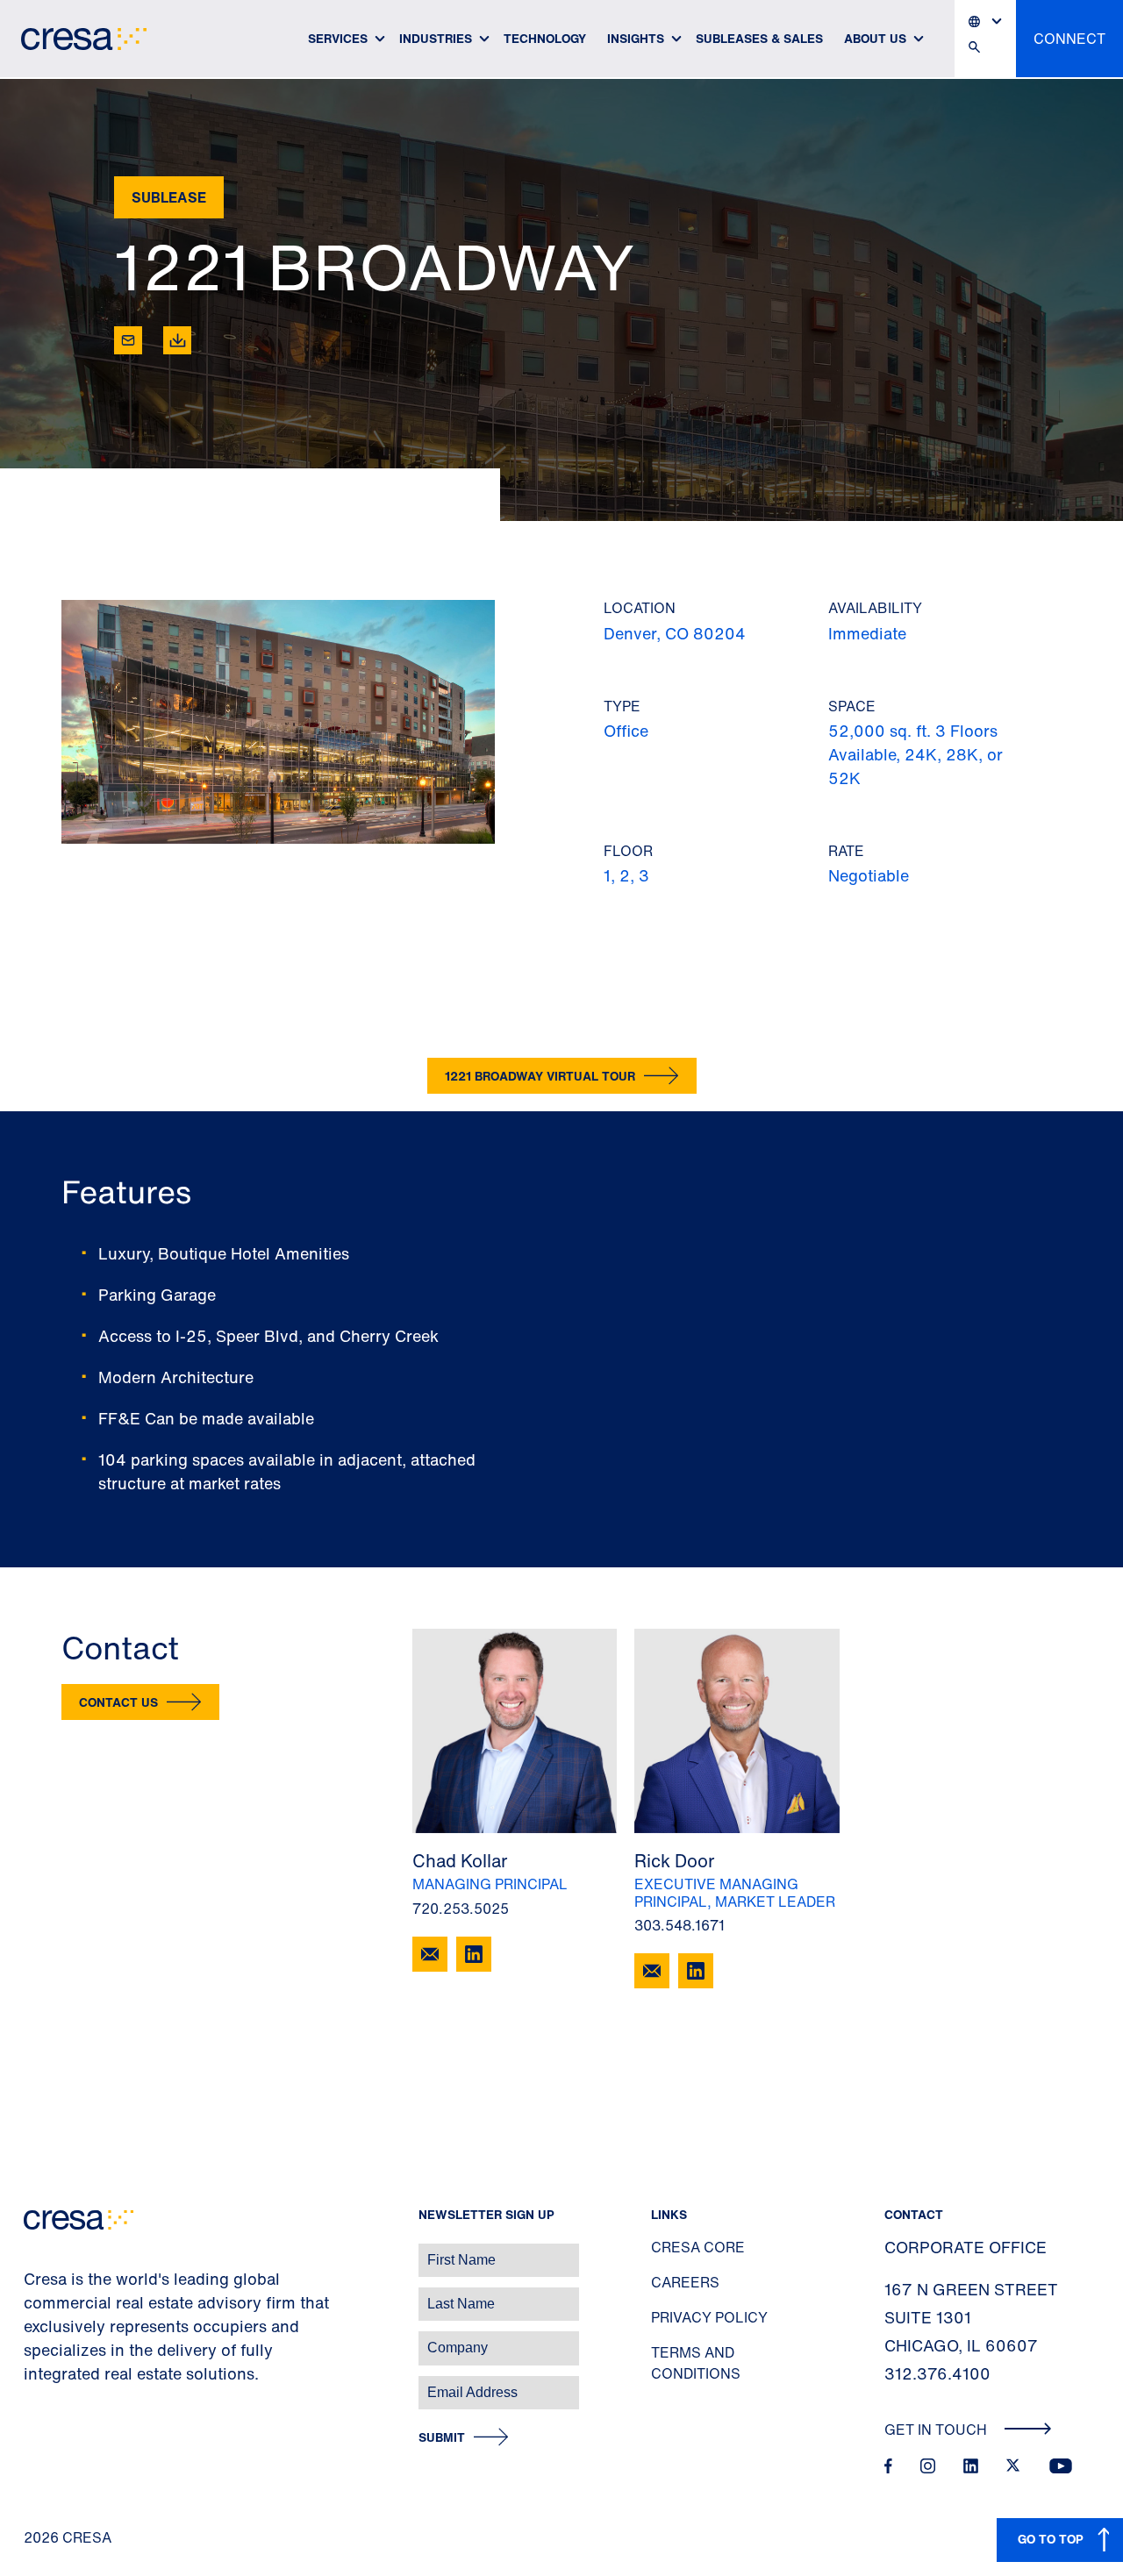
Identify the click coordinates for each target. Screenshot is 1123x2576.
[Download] (177, 340)
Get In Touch (937, 2430)
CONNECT (1069, 39)
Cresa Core (698, 2247)
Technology (545, 38)
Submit (442, 2438)
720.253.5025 (461, 1909)
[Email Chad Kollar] (430, 1954)
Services (338, 38)
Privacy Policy (709, 2317)
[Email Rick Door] (652, 1971)
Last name (34, 2295)
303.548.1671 (680, 1925)
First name (35, 2251)
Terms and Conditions (696, 2363)
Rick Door (674, 1861)
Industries (436, 38)
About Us (875, 38)
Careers (685, 2282)
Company (32, 2339)
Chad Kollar (460, 1861)
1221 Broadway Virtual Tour (540, 1076)
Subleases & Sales (759, 38)
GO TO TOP (1051, 2539)
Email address (43, 2383)
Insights (636, 38)
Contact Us (118, 1702)
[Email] (128, 340)
